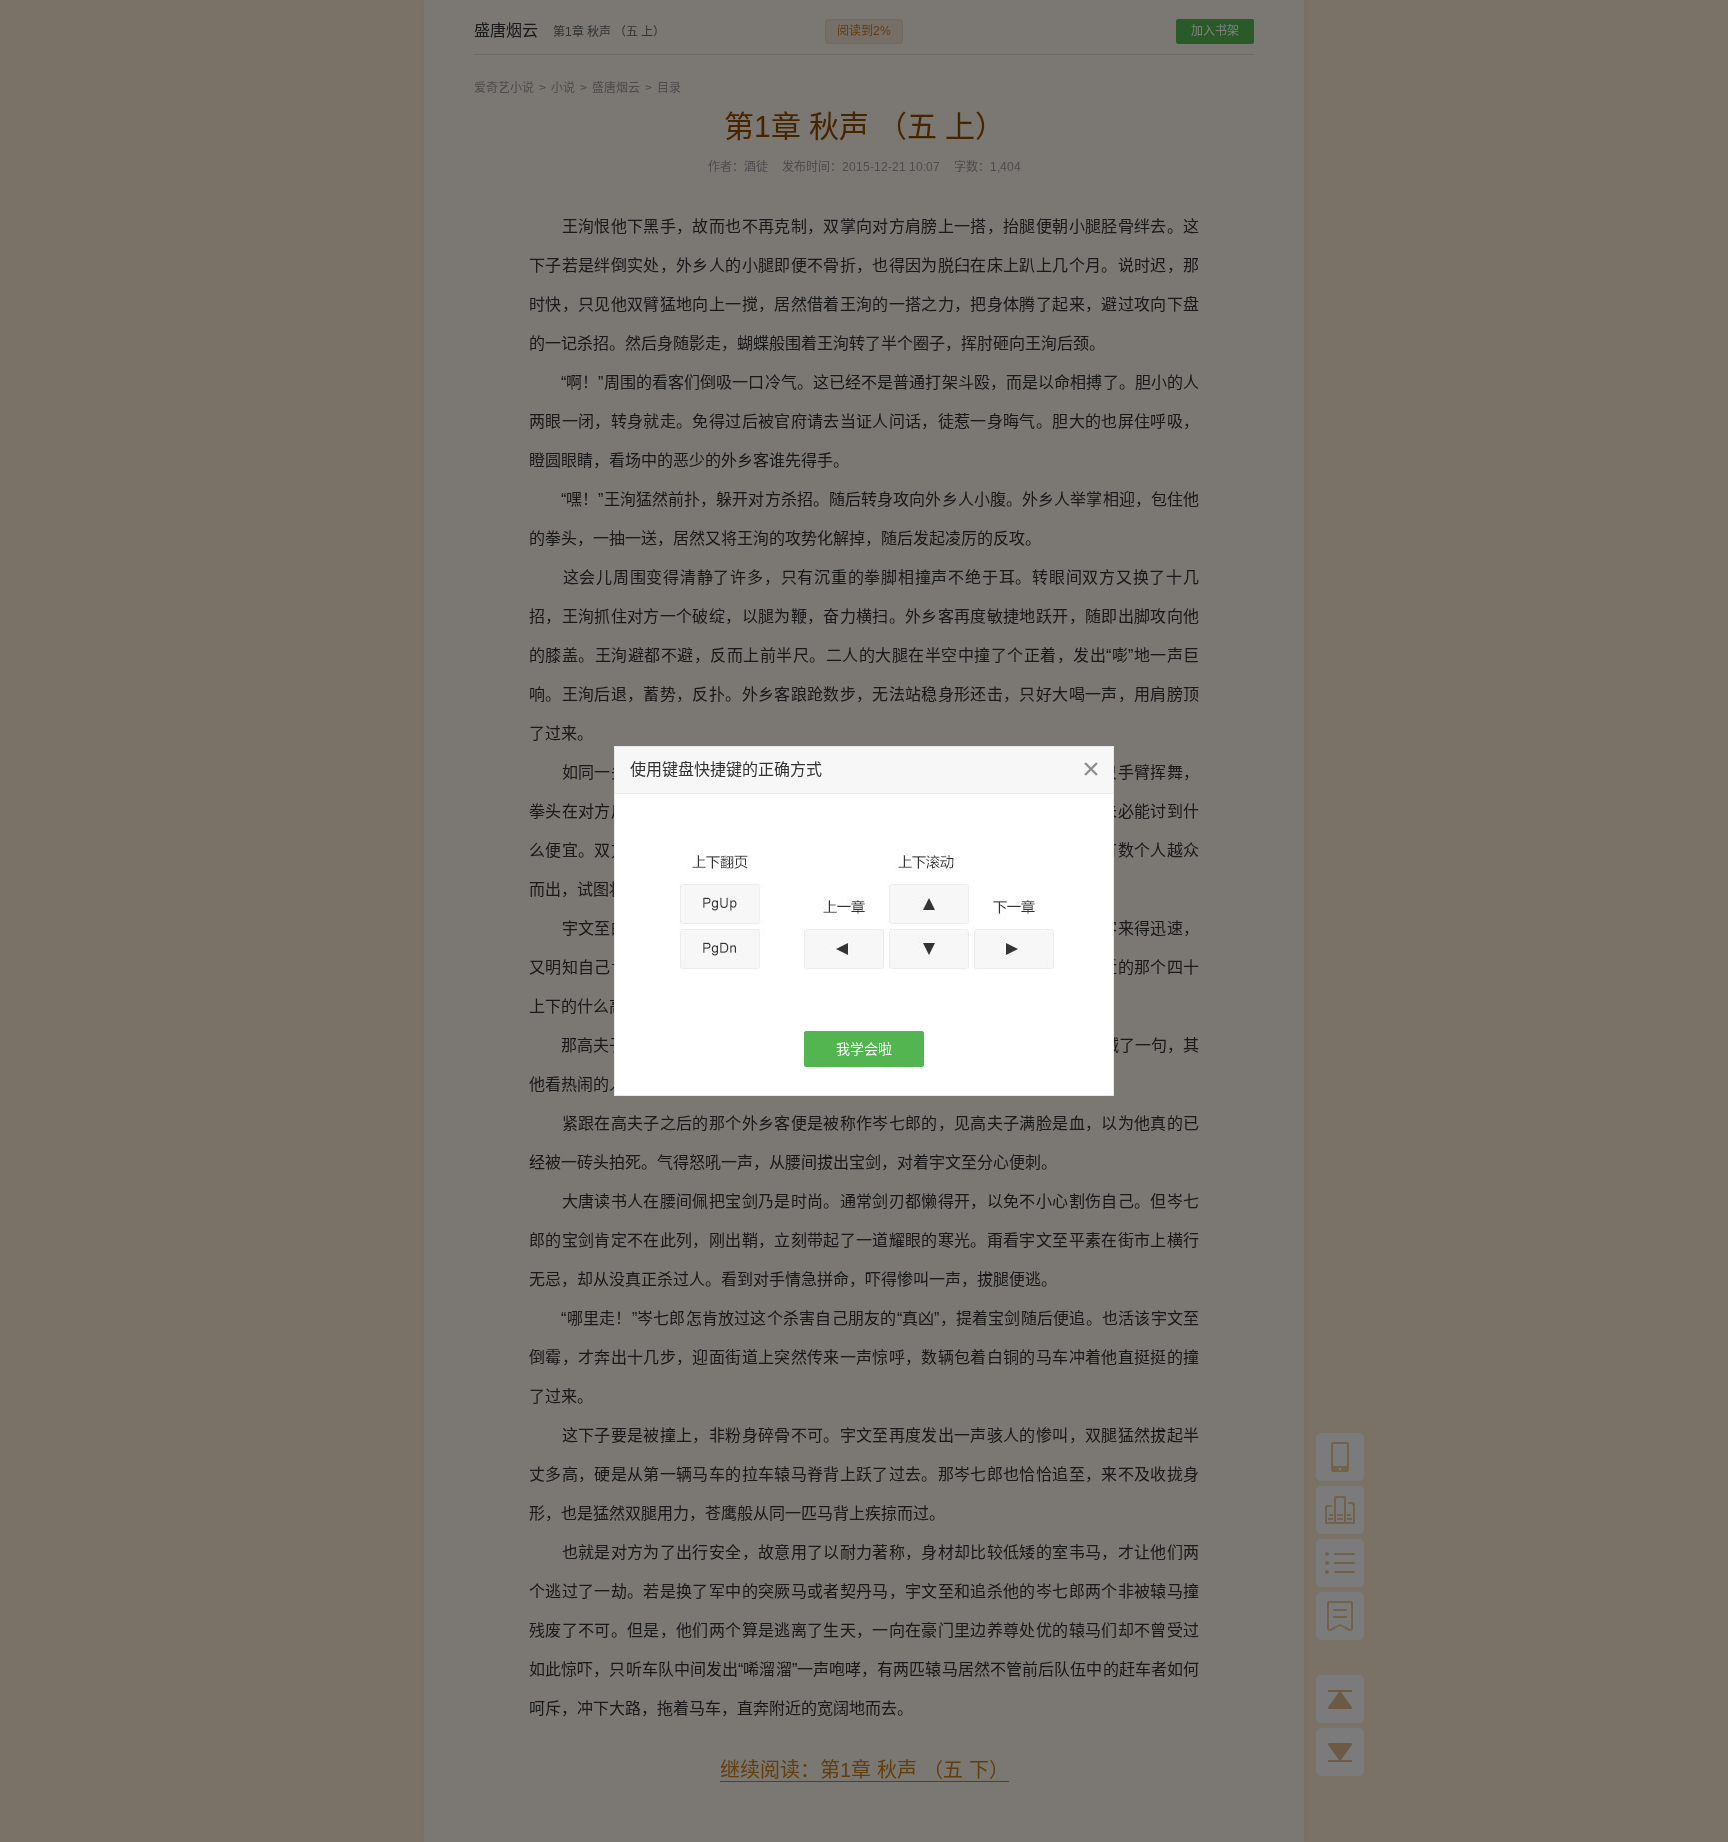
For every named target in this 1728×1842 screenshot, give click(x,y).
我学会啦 (864, 1049)
